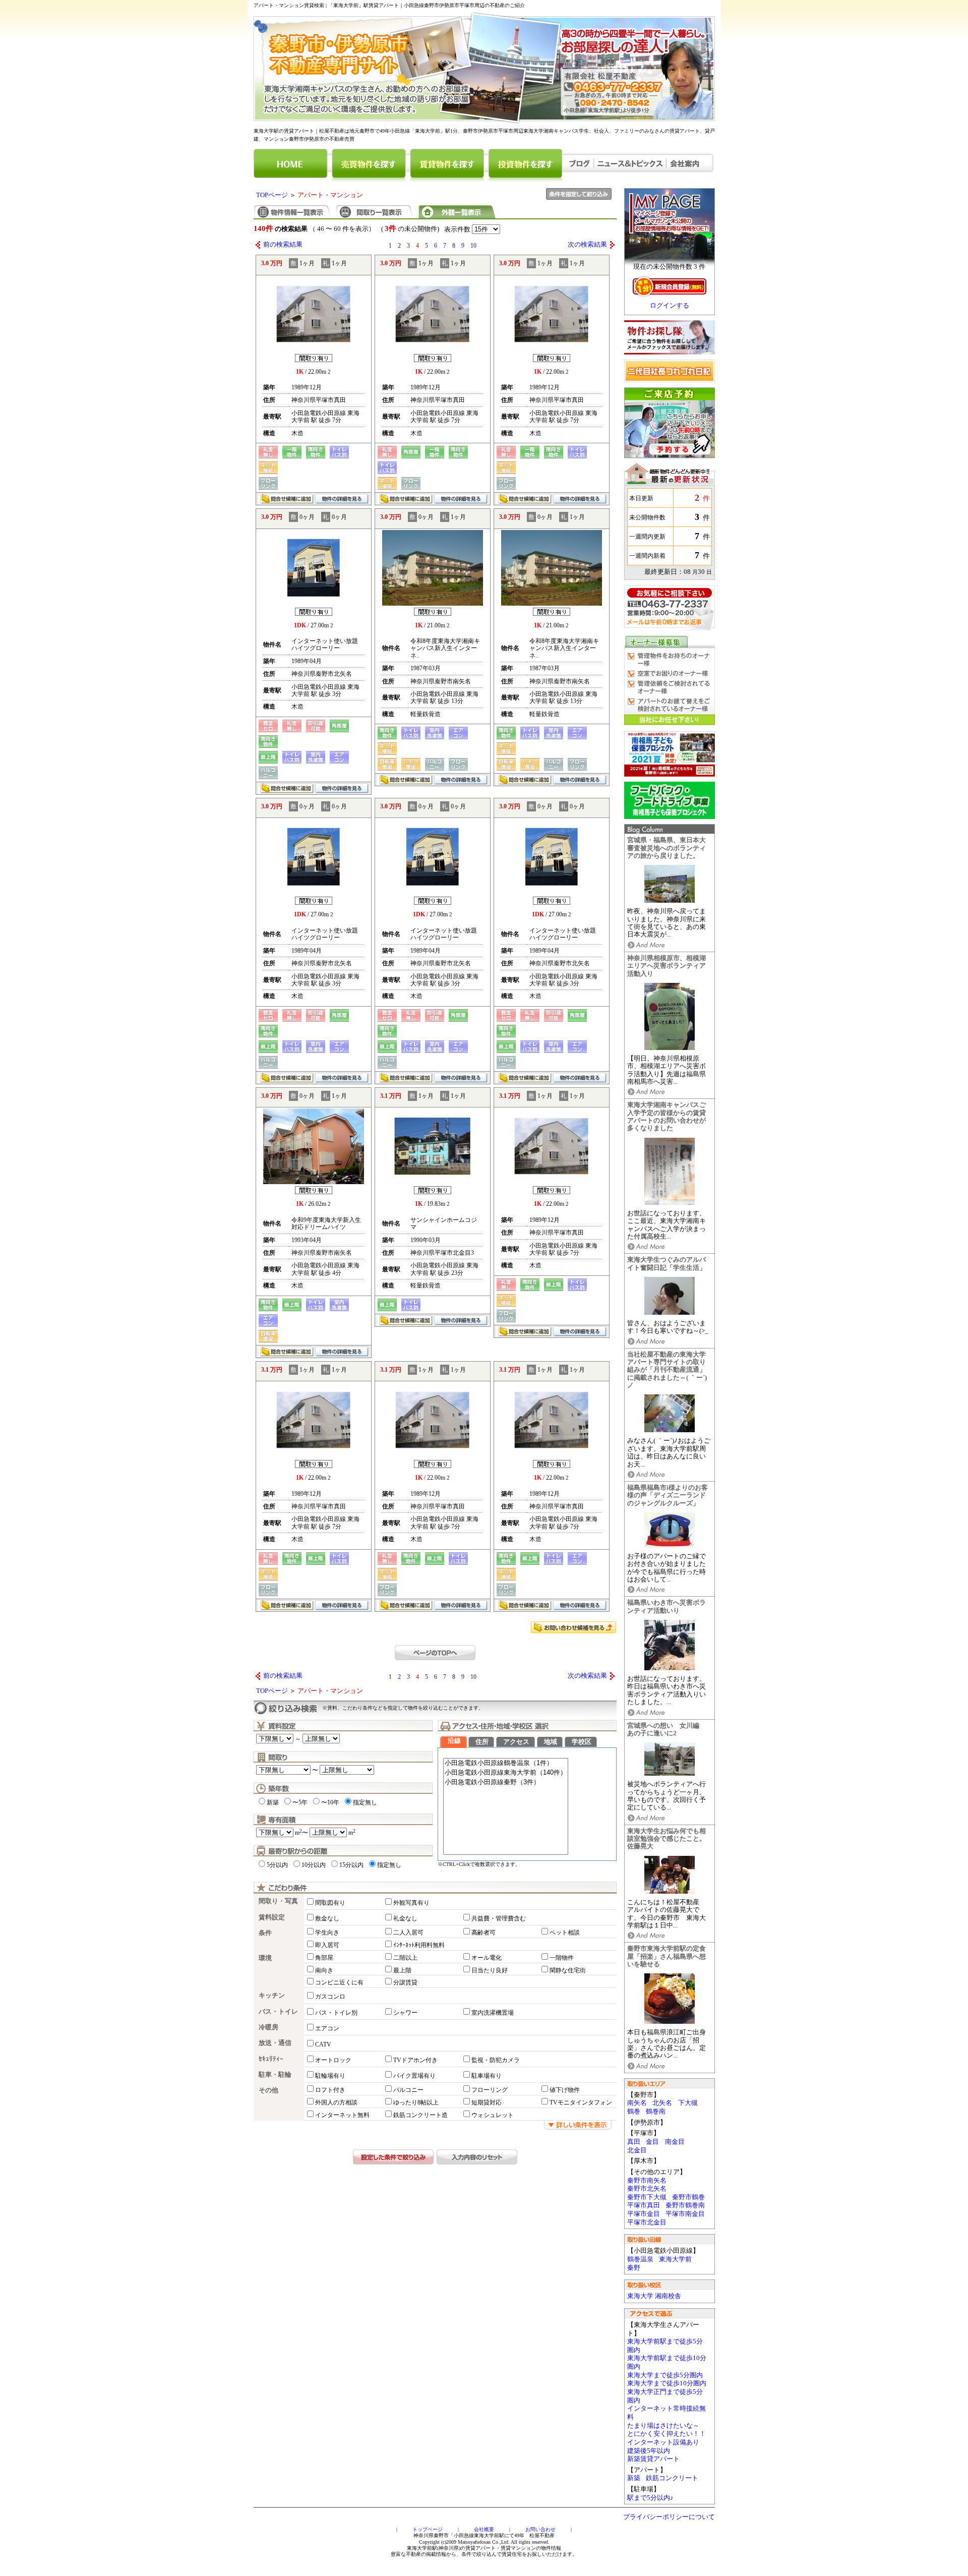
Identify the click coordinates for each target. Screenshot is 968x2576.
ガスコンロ (330, 1997)
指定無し (365, 1802)
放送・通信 (275, 2043)
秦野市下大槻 (647, 2197)
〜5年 (300, 1802)
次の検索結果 (587, 245)
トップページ (428, 2529)
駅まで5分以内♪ (650, 2498)
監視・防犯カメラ (496, 2060)
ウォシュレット (493, 2115)
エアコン (327, 2028)
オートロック (333, 2060)
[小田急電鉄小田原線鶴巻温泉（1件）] (506, 1763)
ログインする (670, 306)
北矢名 (662, 2103)
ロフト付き (330, 2090)
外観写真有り (411, 1903)
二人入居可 (408, 1933)
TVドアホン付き (415, 2060)
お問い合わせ (540, 2529)
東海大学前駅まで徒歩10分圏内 (667, 2362)
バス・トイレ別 (336, 2013)
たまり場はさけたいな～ (663, 2426)
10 (473, 246)
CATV (323, 2044)
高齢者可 (483, 1933)
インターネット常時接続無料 (667, 2413)
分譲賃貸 (405, 1982)
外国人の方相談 (336, 2102)
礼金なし (405, 1918)
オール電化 (487, 1958)
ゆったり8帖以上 (416, 2102)
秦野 (634, 2268)
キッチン (272, 1996)
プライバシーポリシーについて (669, 2517)
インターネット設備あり (663, 2442)
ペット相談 (565, 1933)
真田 (634, 2142)
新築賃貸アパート (653, 2459)
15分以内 (351, 1865)
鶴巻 (634, 2112)
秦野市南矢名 (647, 2181)
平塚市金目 (644, 2214)
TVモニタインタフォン (581, 2102)
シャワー (405, 2013)
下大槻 (688, 2103)
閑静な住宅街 (568, 1970)
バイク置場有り (414, 2076)
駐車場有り (487, 2076)
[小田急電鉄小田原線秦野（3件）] (506, 1782)
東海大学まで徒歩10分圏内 (667, 2383)
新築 (634, 2478)
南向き (324, 1970)
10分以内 (314, 1865)
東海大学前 (675, 2259)
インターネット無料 (342, 2115)
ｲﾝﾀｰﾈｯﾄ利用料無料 (419, 1945)
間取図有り (330, 1903)
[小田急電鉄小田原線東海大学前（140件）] (506, 1773)
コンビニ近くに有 (339, 1982)
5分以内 (277, 1865)
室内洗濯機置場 (493, 2013)
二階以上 (405, 1958)
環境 (265, 1958)
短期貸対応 (487, 2102)
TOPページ (272, 195)
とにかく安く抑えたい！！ (667, 2434)
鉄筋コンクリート (672, 2478)
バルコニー (408, 2090)
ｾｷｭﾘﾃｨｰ (271, 2059)
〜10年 (330, 1802)
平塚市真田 (644, 2205)
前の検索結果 (283, 245)
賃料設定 (272, 1917)
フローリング (490, 2090)
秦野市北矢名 (647, 2189)
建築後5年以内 (649, 2451)
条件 (265, 1933)
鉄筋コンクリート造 (420, 2115)
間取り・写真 (278, 1901)
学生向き (327, 1933)
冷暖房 (268, 2027)
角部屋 (324, 1958)
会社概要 (484, 2529)
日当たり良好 (490, 1970)
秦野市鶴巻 (688, 2197)
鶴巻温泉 (640, 2259)
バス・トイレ (278, 2012)
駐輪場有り (330, 2076)
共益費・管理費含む (499, 1918)
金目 (652, 2142)
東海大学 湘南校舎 (654, 2296)
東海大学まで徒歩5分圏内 (665, 2375)
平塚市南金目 (685, 2214)
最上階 (402, 1970)
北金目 (637, 2150)
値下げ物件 (565, 2090)
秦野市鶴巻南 (685, 2205)
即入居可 (327, 1945)
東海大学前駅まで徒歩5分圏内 (665, 2346)
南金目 (675, 2142)
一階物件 (562, 1958)
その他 (268, 2090)
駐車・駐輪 (275, 2075)
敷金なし (327, 1918)
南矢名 (637, 2103)
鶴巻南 (656, 2112)
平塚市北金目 (647, 2222)
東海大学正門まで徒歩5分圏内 (665, 2396)
